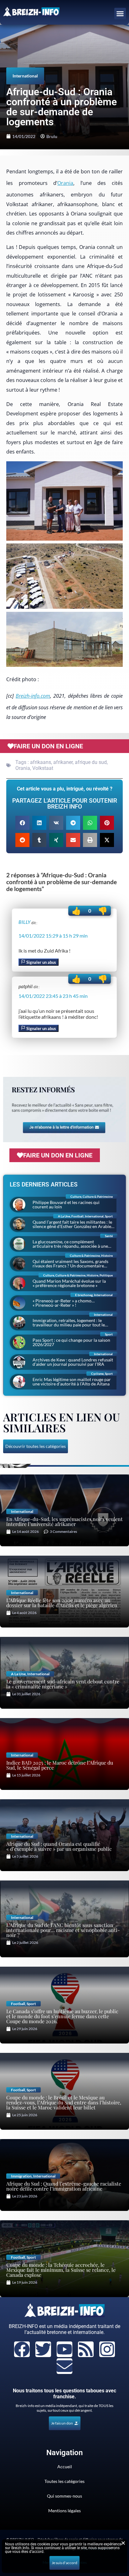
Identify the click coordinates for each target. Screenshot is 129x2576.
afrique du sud (91, 762)
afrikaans (41, 762)
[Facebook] (22, 2349)
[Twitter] (43, 2349)
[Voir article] (64, 502)
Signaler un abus (41, 962)
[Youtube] (64, 2349)
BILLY (24, 922)
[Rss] (86, 2349)
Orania (65, 183)
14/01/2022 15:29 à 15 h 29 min (53, 936)
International (25, 76)
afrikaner (63, 762)
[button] (120, 14)
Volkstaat (43, 768)
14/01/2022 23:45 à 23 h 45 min (53, 996)
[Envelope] (64, 2366)
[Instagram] (107, 2349)
